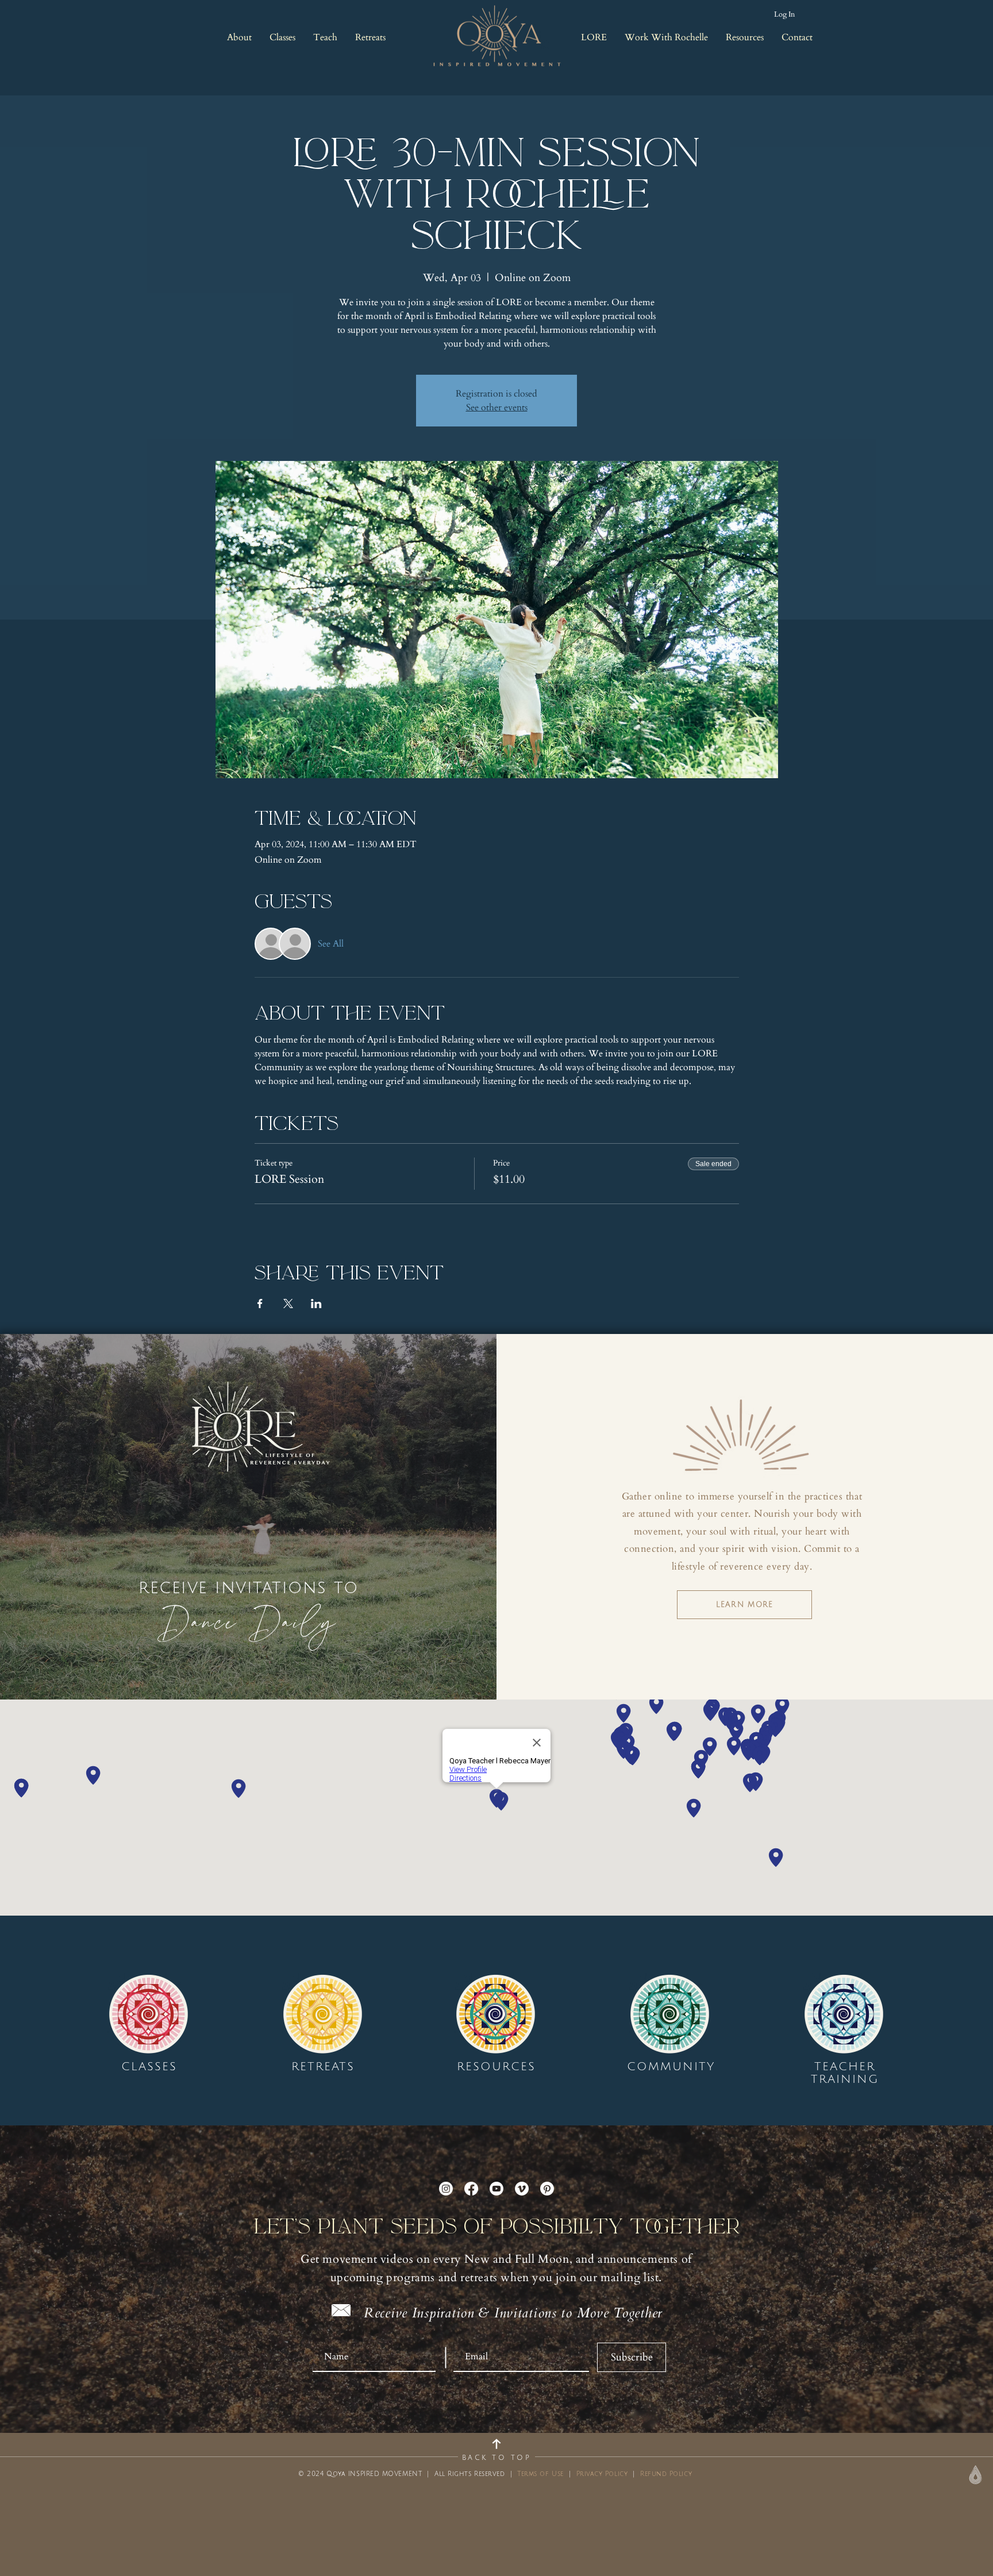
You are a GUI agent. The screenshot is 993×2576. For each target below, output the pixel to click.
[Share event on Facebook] (260, 1304)
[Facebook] (471, 2189)
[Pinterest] (547, 2189)
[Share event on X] (288, 1304)
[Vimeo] (522, 2189)
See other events (497, 407)
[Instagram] (446, 2189)
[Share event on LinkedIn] (316, 1304)
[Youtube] (496, 2189)
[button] (239, 37)
